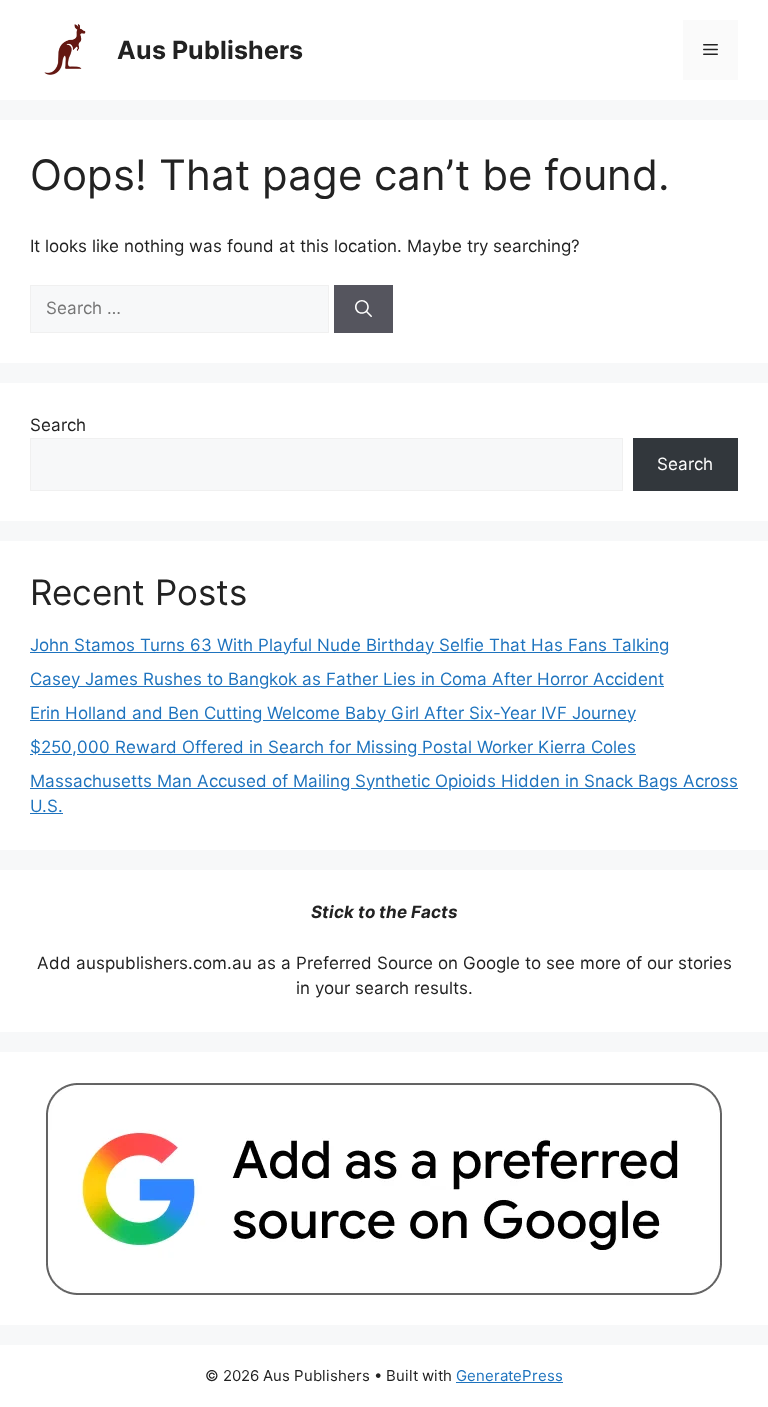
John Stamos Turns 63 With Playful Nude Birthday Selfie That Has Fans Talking (349, 645)
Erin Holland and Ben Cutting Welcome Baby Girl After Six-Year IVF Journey (333, 713)
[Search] (363, 309)
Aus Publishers (210, 50)
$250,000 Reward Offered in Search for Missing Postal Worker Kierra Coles (333, 747)
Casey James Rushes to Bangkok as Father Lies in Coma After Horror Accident (347, 679)
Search (58, 425)
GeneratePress (509, 1375)
